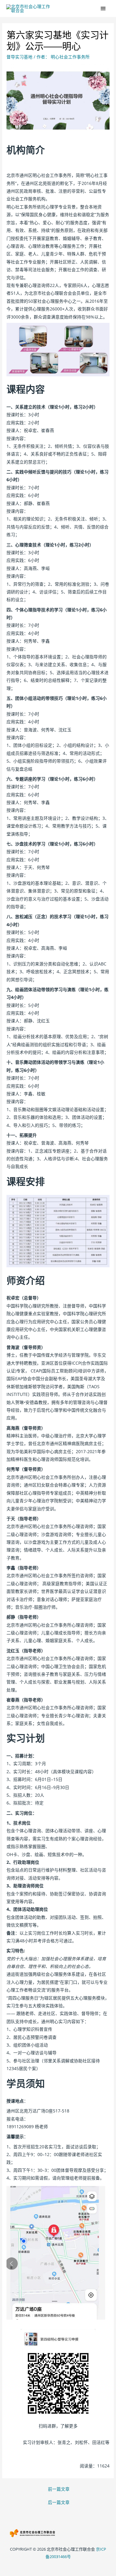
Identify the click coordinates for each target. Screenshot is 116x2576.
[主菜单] (103, 9)
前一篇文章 (59, 2489)
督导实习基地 (19, 57)
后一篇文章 (59, 2502)
